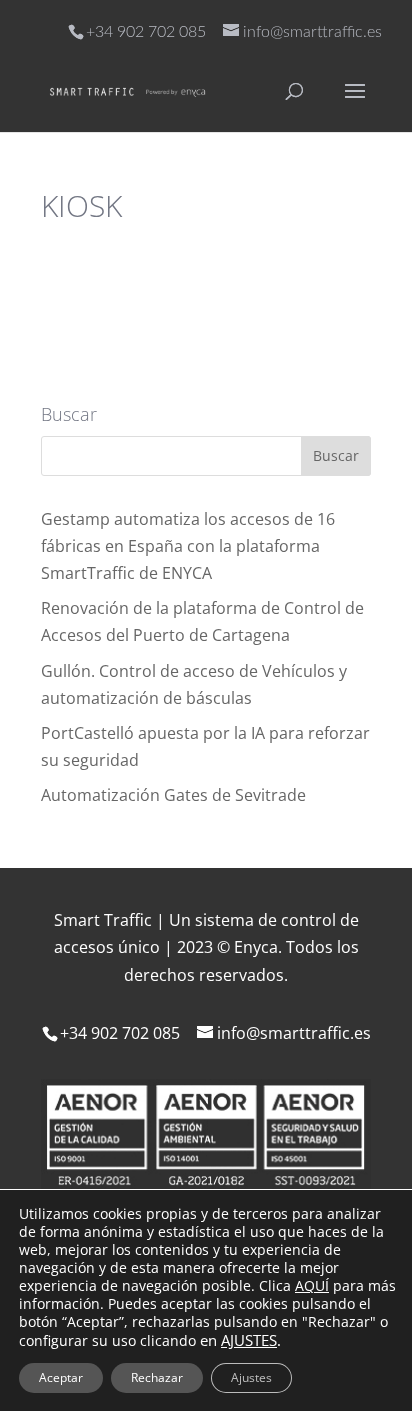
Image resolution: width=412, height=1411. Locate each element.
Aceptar (61, 1377)
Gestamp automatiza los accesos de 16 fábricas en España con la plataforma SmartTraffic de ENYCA (188, 546)
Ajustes (251, 1377)
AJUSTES (249, 1340)
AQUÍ (312, 1285)
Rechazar (157, 1377)
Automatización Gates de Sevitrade (173, 795)
